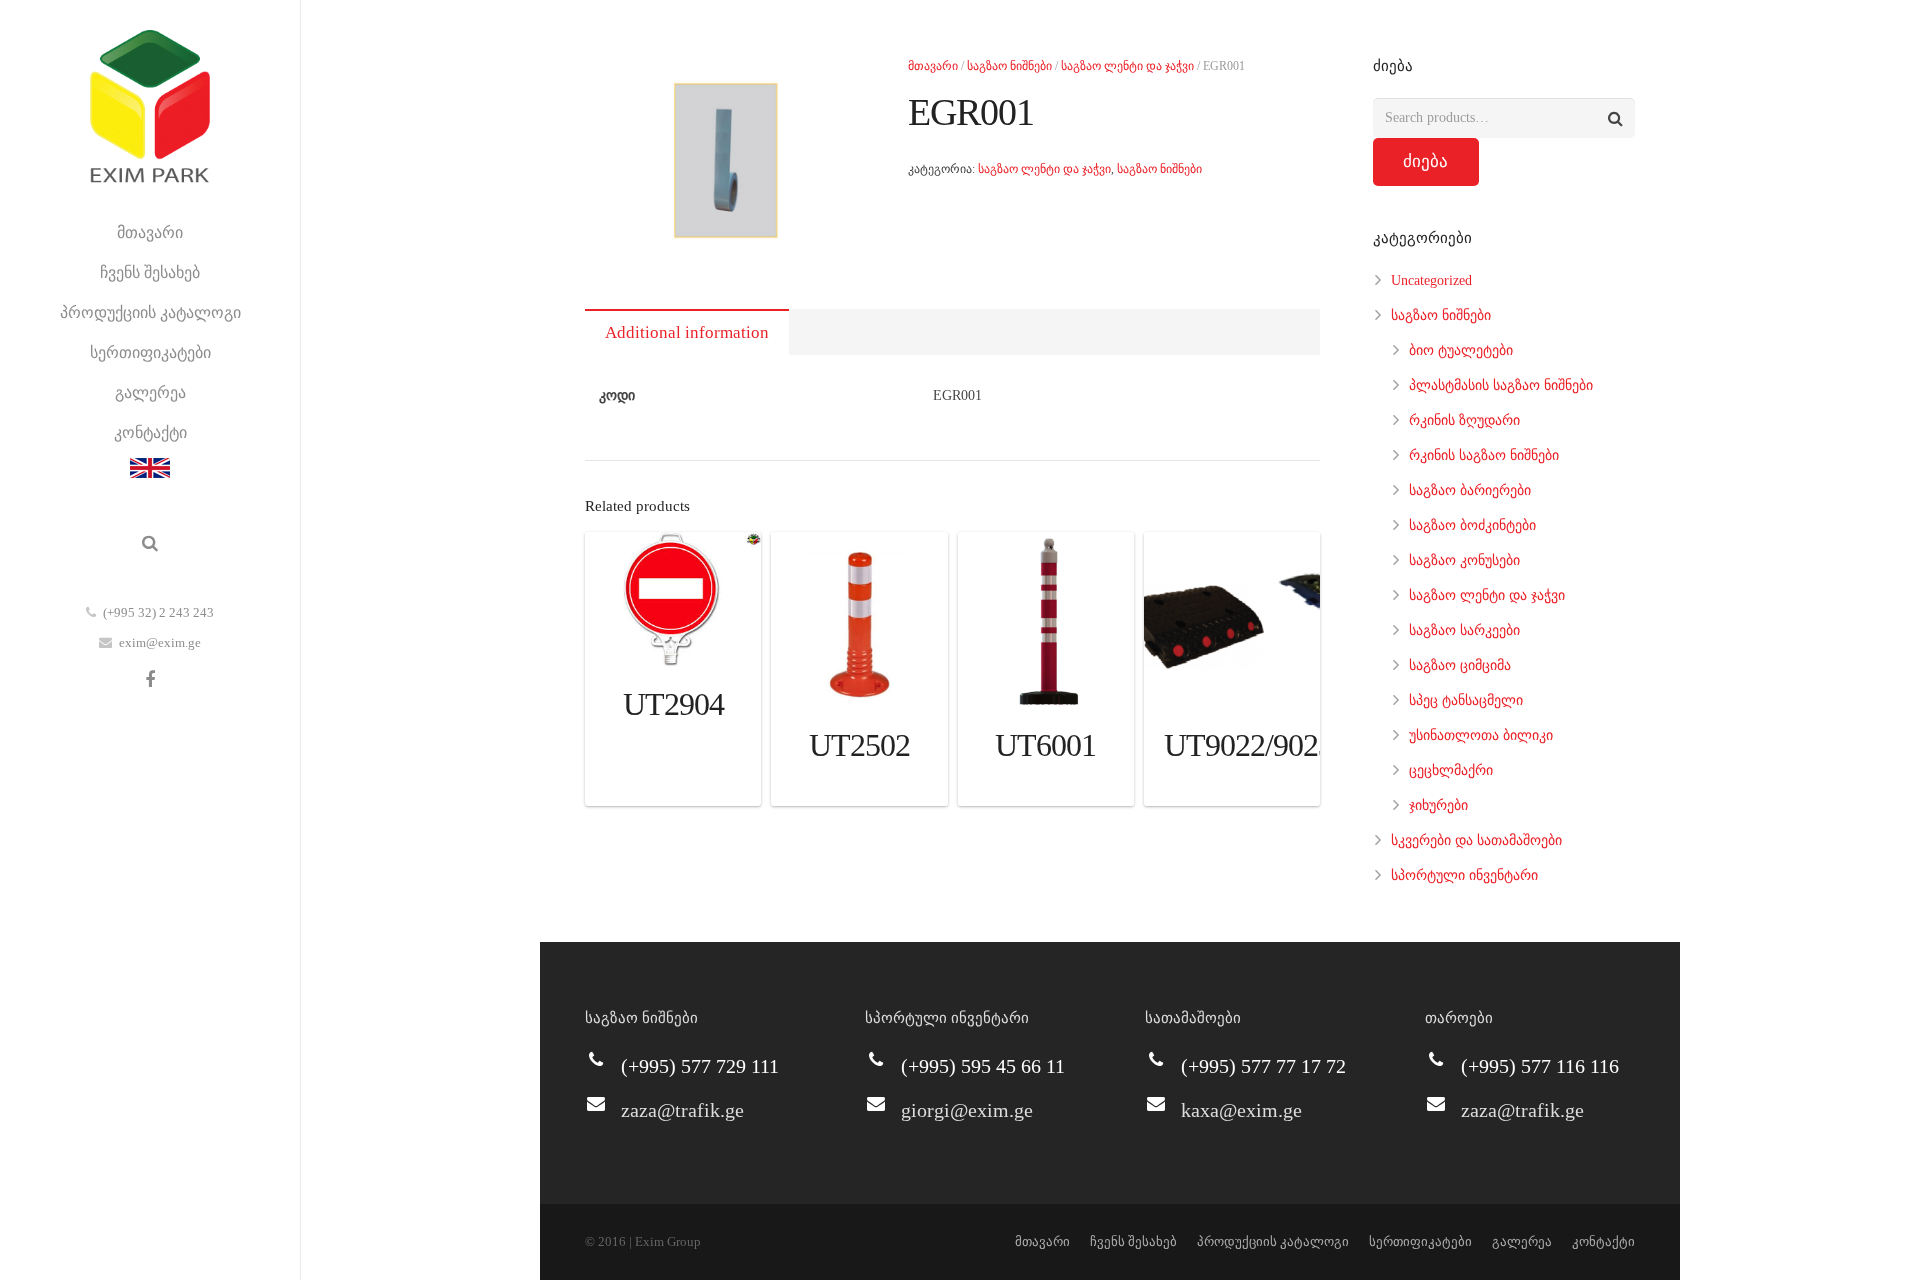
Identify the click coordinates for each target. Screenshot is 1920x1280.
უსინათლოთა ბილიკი (1481, 735)
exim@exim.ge (160, 642)
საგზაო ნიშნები (1009, 66)
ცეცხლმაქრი (1451, 770)
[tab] (687, 332)
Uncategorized (1431, 280)
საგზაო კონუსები (1464, 560)
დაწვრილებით (673, 785)
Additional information (687, 332)
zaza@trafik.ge (682, 1110)
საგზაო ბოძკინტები (1472, 525)
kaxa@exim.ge (1241, 1110)
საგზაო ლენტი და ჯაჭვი (1127, 66)
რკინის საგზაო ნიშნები (1484, 455)
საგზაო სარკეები (1464, 630)
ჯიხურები (1438, 805)
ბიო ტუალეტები (1461, 350)
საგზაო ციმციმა (1460, 665)
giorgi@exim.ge (967, 1110)
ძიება (1425, 161)
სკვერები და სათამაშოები (1476, 840)
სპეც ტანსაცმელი (1466, 700)
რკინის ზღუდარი (1464, 420)
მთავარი (933, 66)
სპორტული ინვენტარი (1464, 875)
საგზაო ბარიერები (1470, 490)
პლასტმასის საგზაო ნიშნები (1501, 385)
